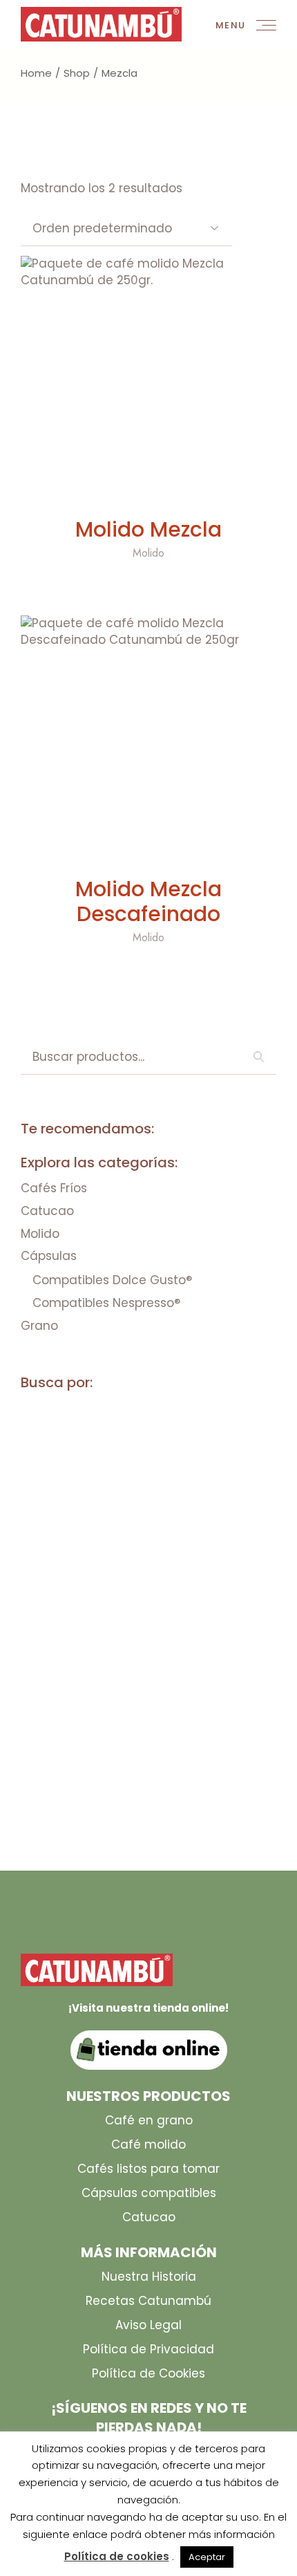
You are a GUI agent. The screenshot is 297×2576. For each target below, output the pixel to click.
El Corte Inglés (73, 1639)
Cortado (130, 1515)
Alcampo (54, 1415)
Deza (143, 1590)
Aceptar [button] (207, 2557)
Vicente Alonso (208, 1814)
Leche (237, 1689)
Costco (201, 1515)
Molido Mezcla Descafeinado (148, 901)
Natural (222, 1714)
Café (98, 1440)
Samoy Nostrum (152, 1789)
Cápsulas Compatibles (93, 1565)
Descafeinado (68, 1590)
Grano (47, 1664)
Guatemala (230, 1664)
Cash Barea (144, 1465)
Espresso (239, 1639)
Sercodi (51, 1814)
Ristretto (56, 1789)
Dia (186, 1590)
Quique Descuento (81, 1764)
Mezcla (93, 1714)
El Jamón (165, 1639)
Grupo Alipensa (132, 1664)
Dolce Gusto (65, 1614)
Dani (192, 1565)
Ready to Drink (199, 1764)
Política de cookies (117, 2556)
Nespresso (58, 1739)
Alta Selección (189, 1415)
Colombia (202, 1490)
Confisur (55, 1515)
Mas (39, 1714)
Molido (148, 553)
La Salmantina (158, 1689)
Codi (138, 1490)
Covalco (54, 1540)
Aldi (112, 1415)
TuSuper (118, 1814)
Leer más (148, 491)
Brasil (45, 1440)
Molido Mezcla (148, 529)
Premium (133, 1739)
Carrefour (59, 1465)
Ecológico (156, 1614)
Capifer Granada (182, 1440)
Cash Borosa (65, 1490)
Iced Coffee (61, 1689)
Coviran (127, 1540)
